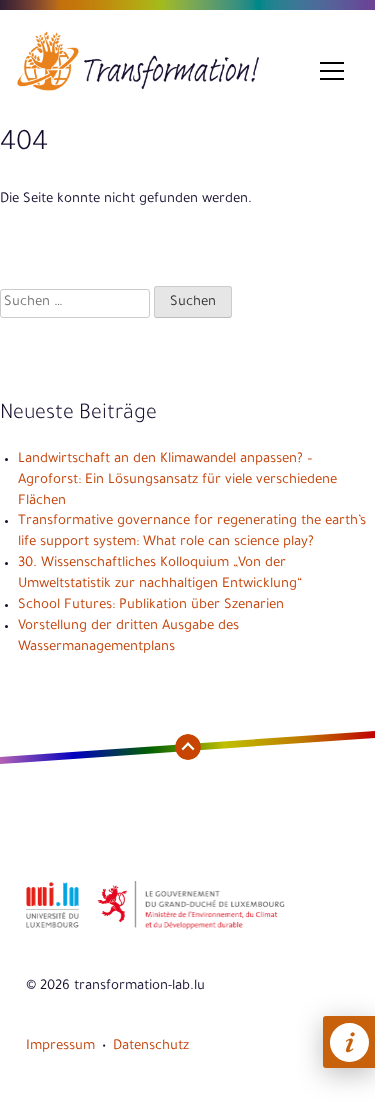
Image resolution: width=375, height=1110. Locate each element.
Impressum (60, 1046)
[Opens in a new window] (52, 927)
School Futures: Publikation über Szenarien (151, 605)
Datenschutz (151, 1046)
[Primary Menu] (332, 72)
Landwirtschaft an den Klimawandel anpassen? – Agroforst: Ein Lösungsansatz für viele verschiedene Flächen (177, 480)
